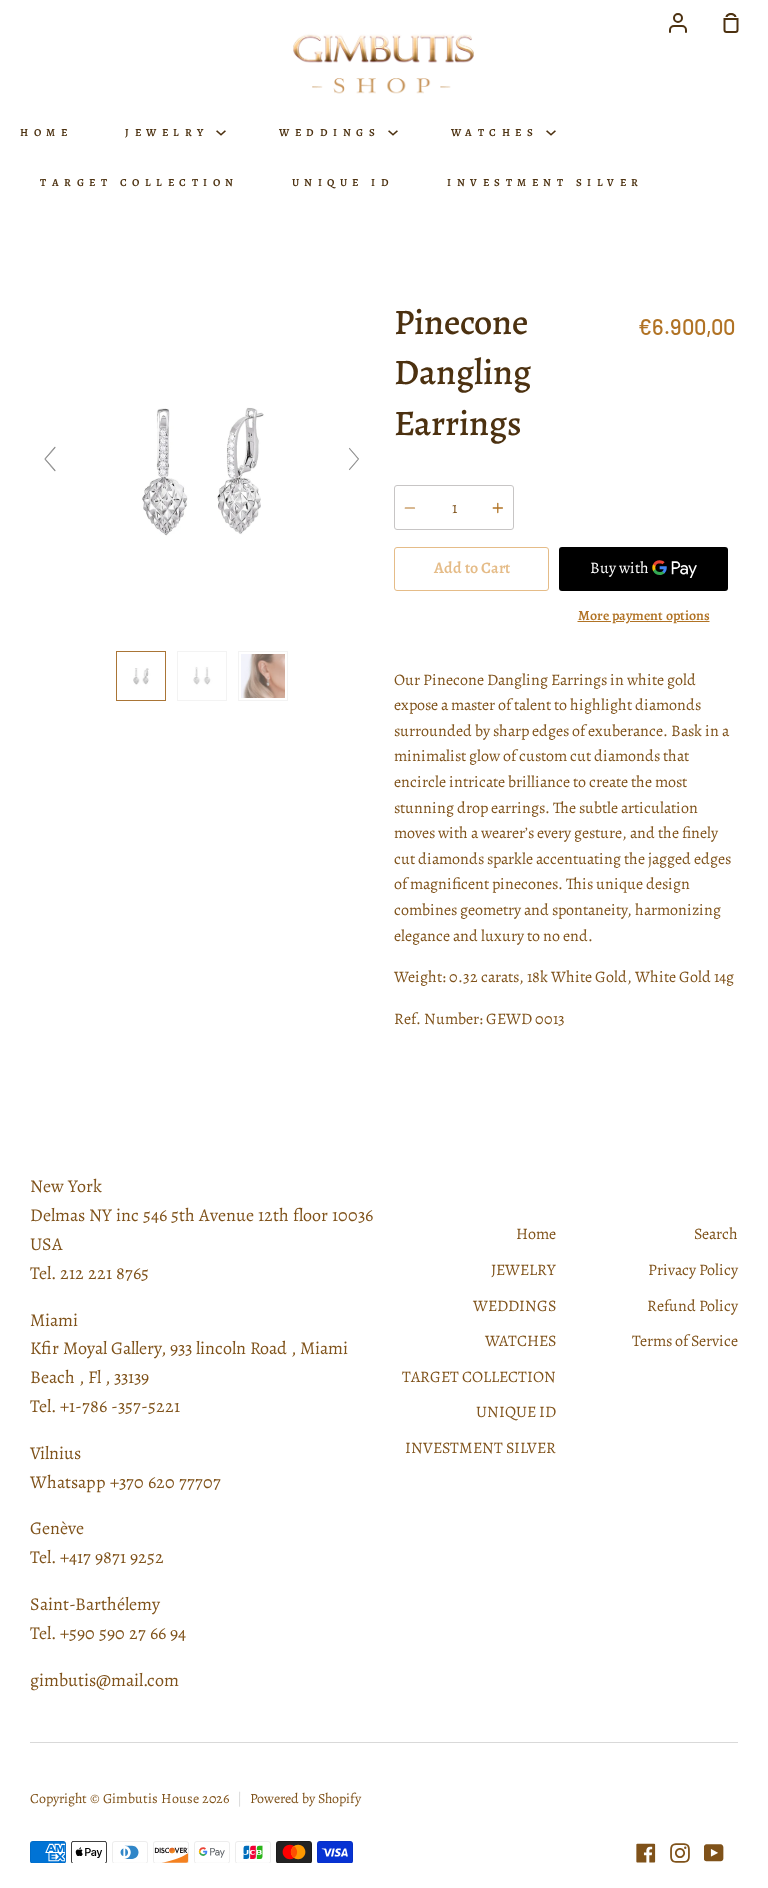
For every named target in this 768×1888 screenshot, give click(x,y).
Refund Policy (692, 1306)
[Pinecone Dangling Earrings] (141, 676)
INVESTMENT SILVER (545, 182)
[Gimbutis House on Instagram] (680, 1853)
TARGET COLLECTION (139, 182)
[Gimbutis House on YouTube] (714, 1853)
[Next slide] (354, 459)
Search (716, 1234)
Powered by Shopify (305, 1798)
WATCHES (498, 132)
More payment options (644, 615)
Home (46, 132)
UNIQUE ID (343, 182)
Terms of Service (685, 1341)
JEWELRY (170, 132)
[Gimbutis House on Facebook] (646, 1853)
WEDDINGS (333, 132)
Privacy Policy (693, 1270)
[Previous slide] (50, 459)
